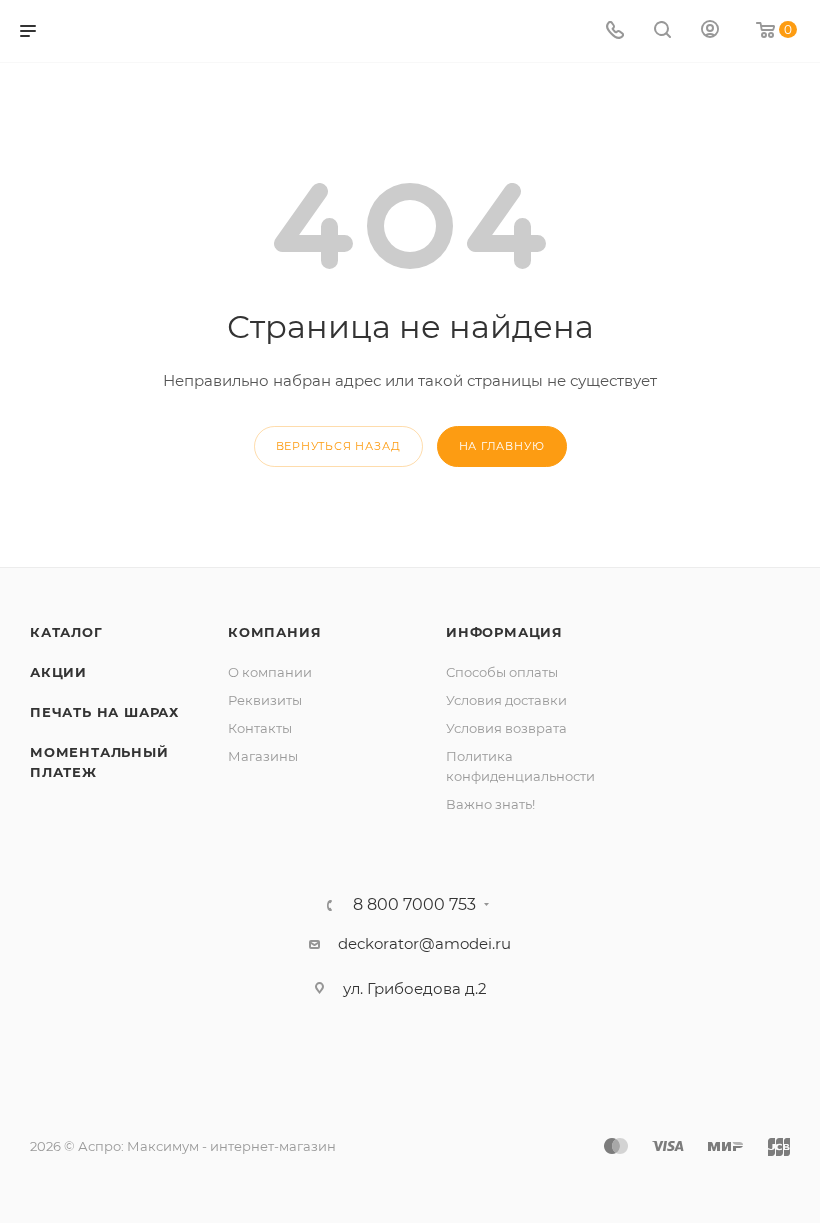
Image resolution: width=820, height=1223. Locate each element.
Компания (274, 632)
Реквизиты (265, 700)
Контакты (260, 728)
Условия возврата (506, 728)
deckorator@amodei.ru (424, 943)
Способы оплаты (502, 672)
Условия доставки (506, 700)
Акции (58, 672)
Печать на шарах (104, 712)
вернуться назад (338, 446)
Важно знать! (490, 804)
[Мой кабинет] (710, 31)
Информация (504, 632)
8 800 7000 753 (414, 905)
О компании (270, 672)
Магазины (263, 756)
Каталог (66, 632)
